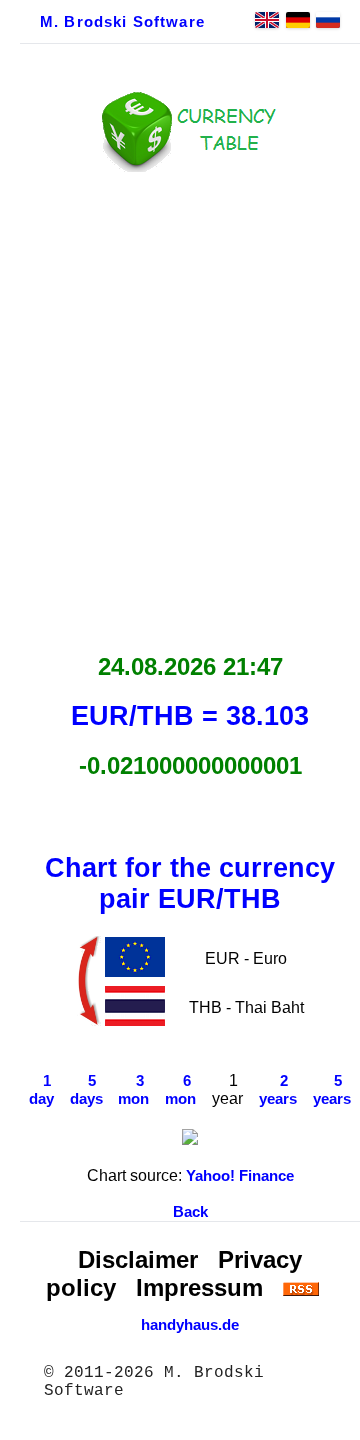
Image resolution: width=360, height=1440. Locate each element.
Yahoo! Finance (240, 1176)
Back (190, 1212)
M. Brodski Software (122, 22)
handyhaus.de (190, 1325)
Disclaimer (138, 1259)
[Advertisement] (180, 407)
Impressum (199, 1287)
